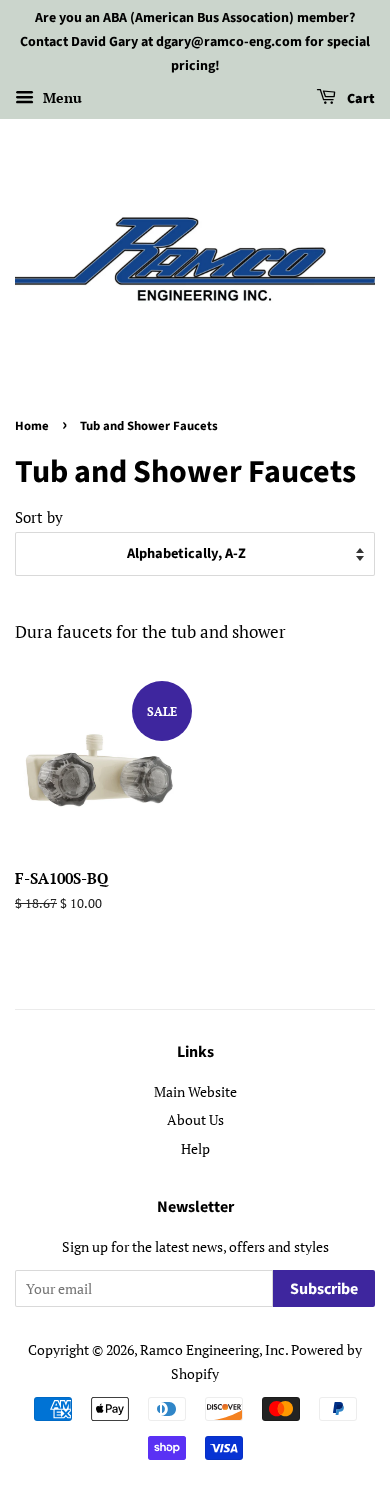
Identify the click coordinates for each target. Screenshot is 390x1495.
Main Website (195, 1091)
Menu (60, 98)
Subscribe (324, 1289)
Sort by (39, 517)
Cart (359, 100)
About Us (195, 1119)
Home (32, 426)
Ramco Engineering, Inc (212, 1349)
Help (195, 1148)
